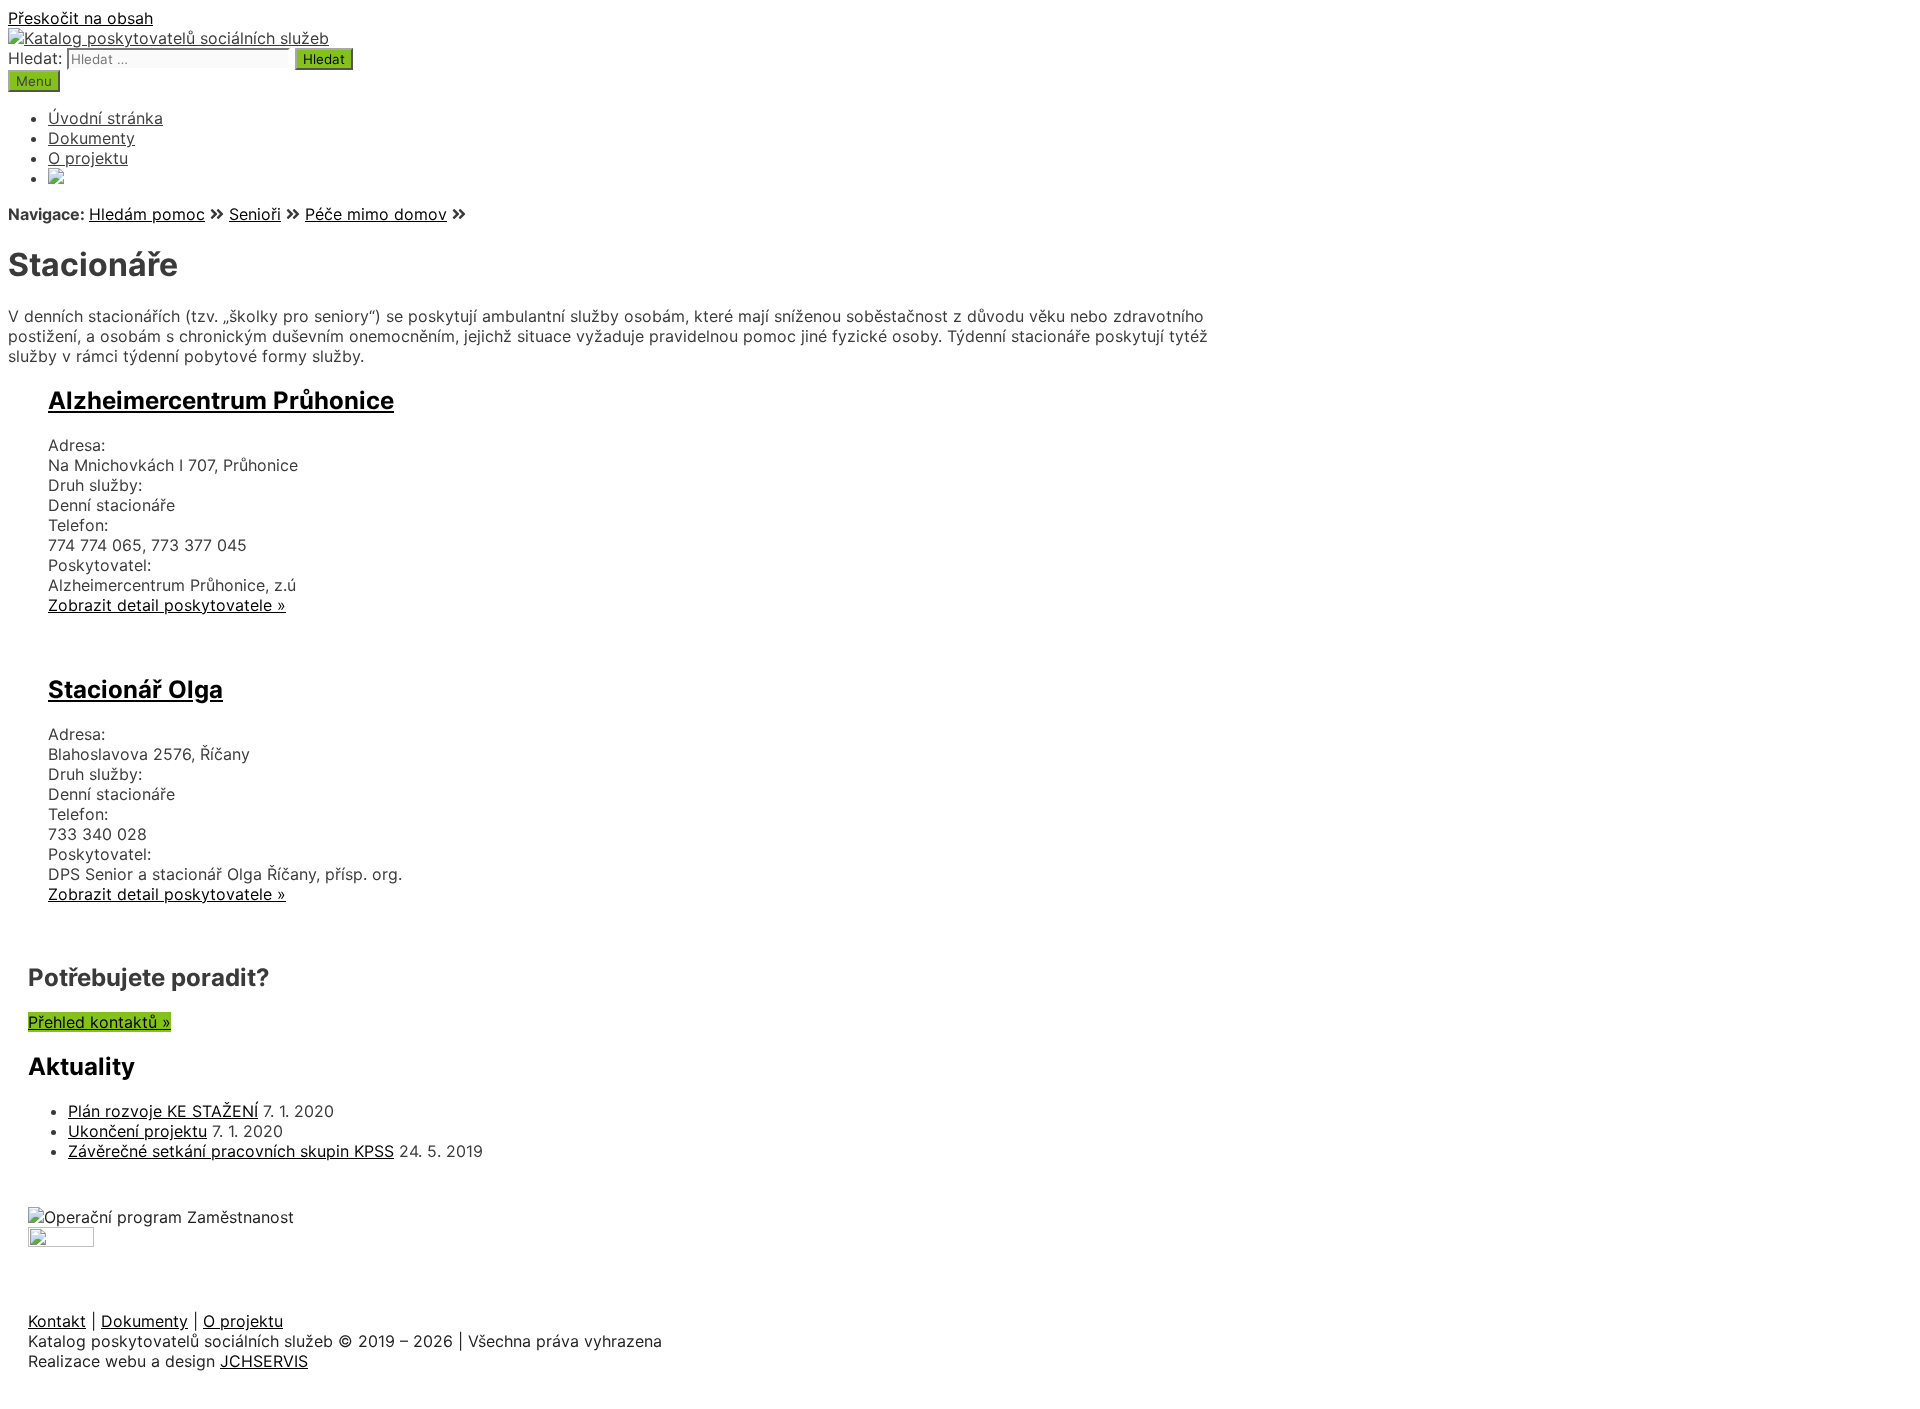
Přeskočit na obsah (80, 18)
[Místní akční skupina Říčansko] (56, 178)
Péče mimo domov (376, 214)
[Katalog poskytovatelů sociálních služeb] (168, 38)
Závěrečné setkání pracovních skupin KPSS (231, 1151)
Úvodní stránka (105, 118)
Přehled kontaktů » (99, 1022)
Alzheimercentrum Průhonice (221, 400)
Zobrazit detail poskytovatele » (167, 605)
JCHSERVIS (264, 1361)
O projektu (88, 158)
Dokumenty (91, 138)
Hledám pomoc (147, 214)
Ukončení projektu (137, 1131)
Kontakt (57, 1321)
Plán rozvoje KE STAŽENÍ (163, 1111)
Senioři (255, 214)
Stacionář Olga (135, 689)
